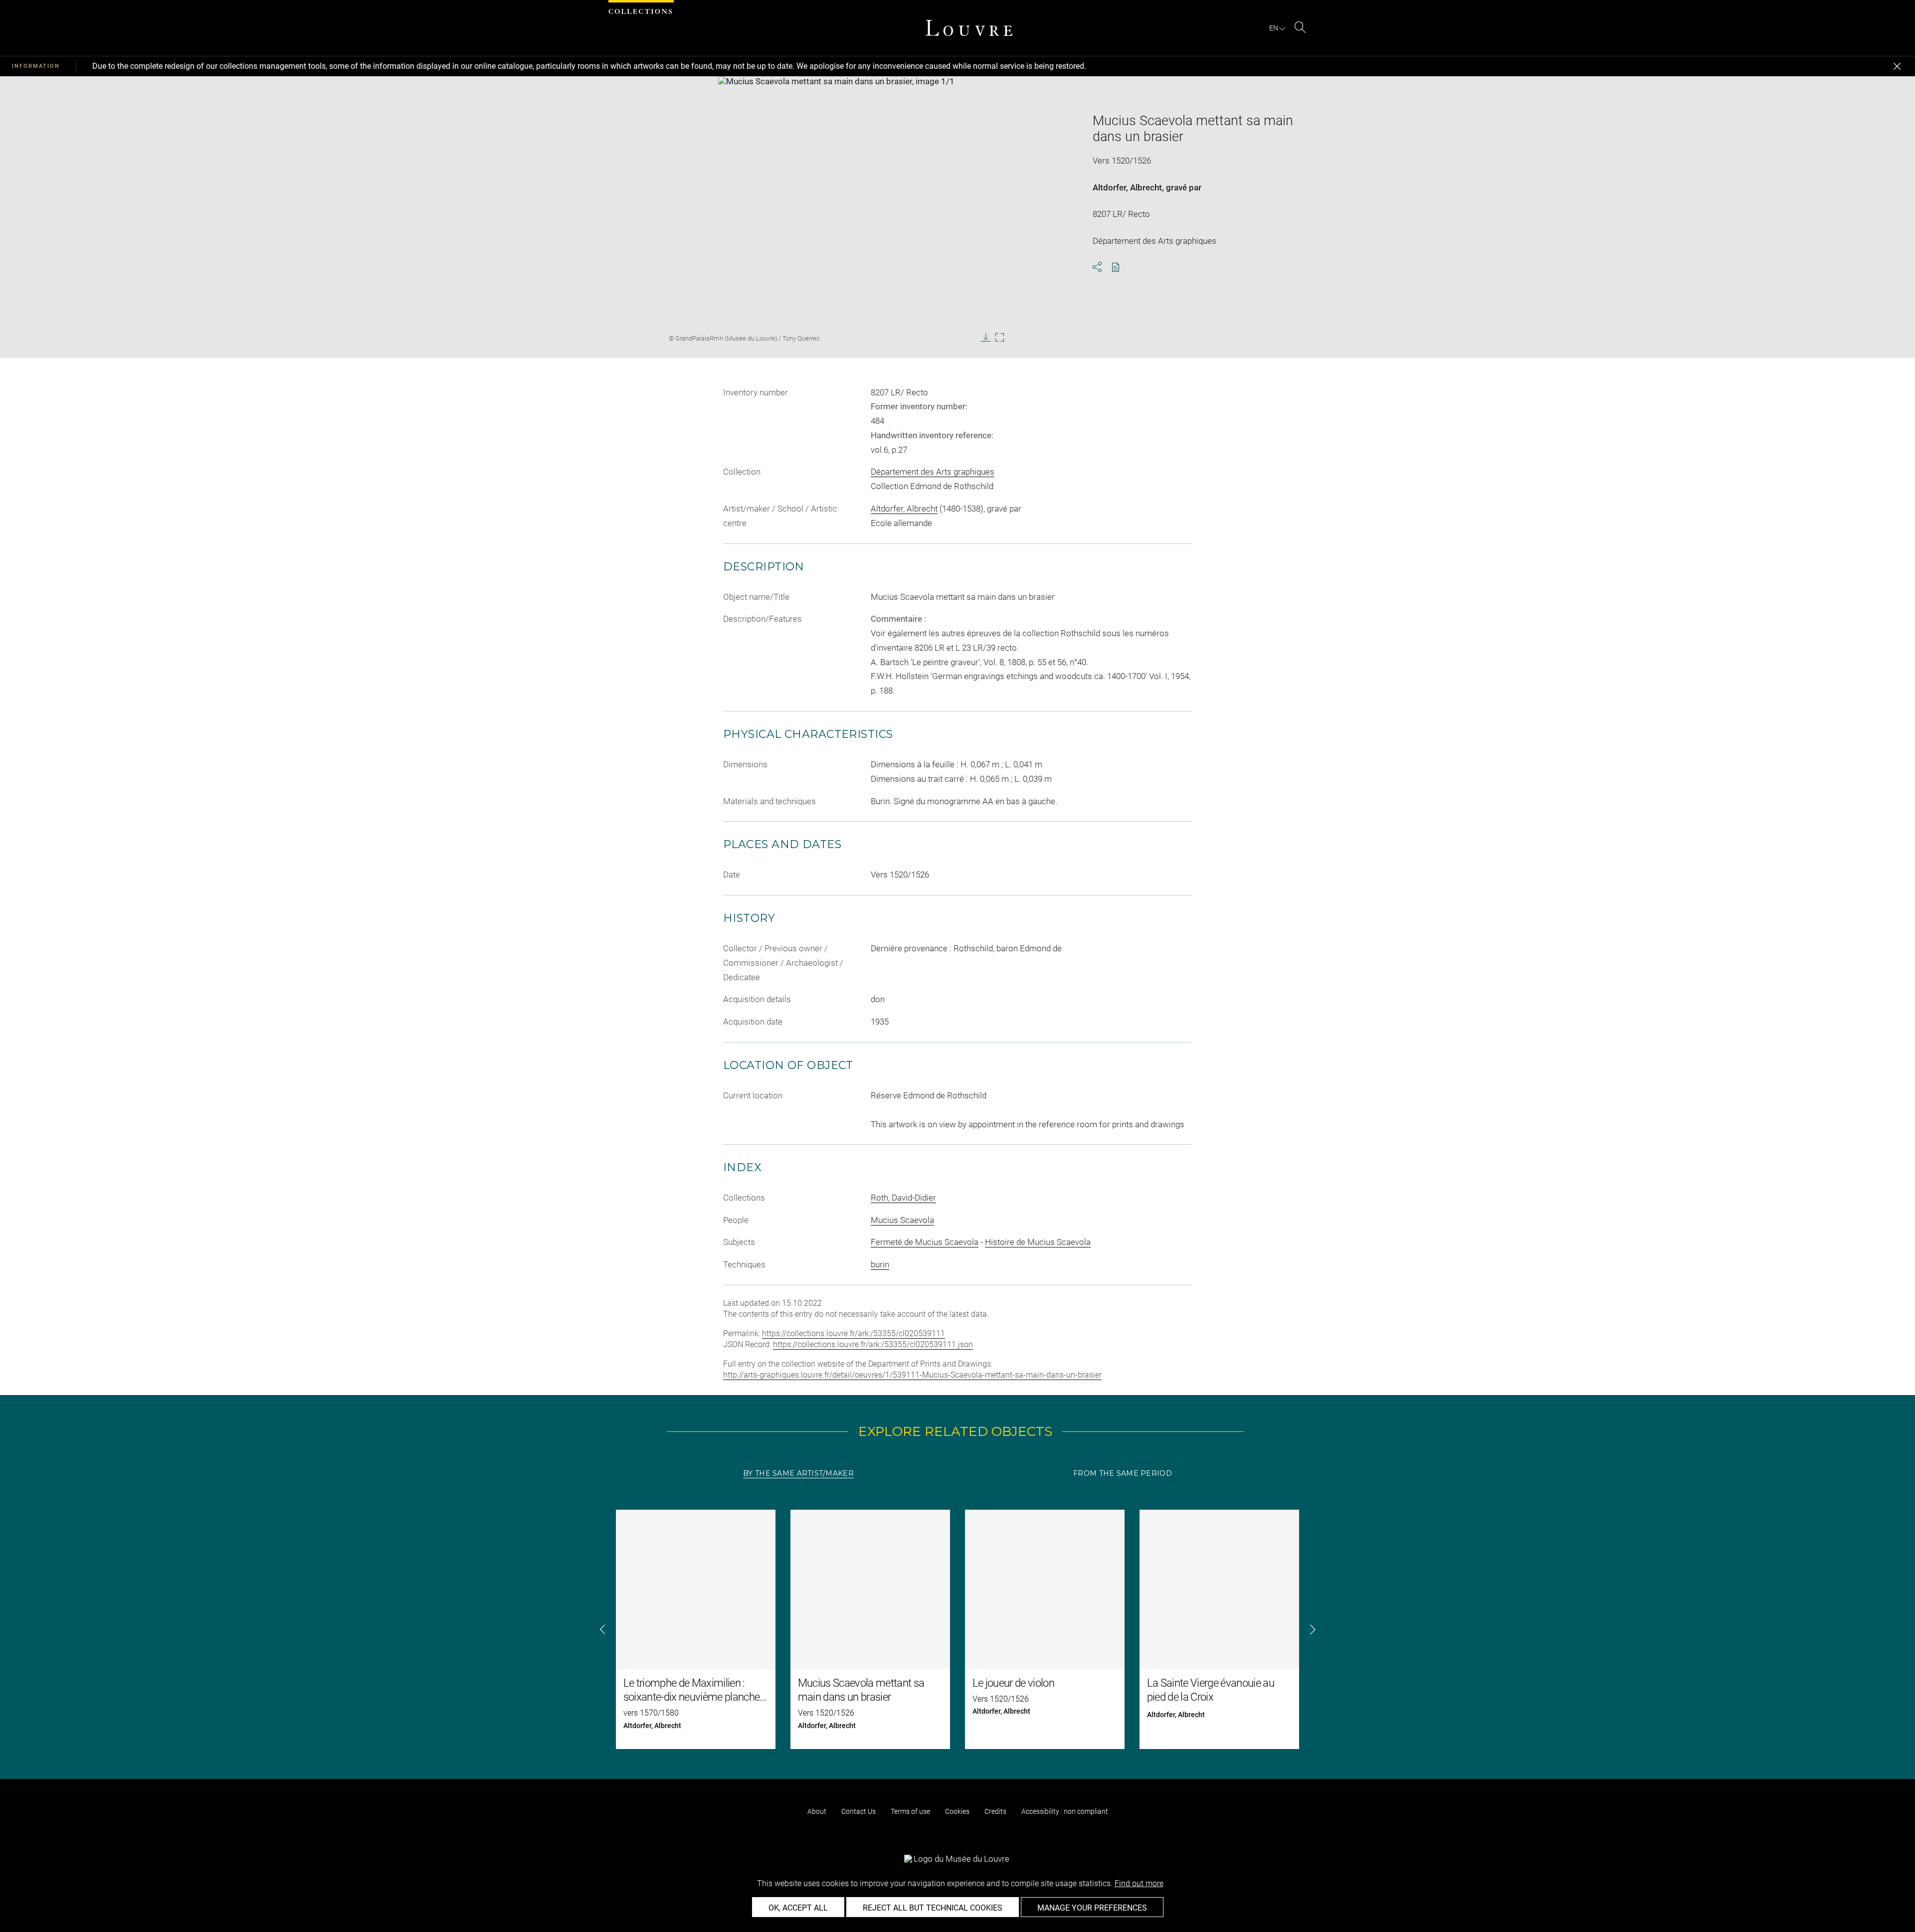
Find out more (1139, 1883)
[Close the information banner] (1897, 66)
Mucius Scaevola (902, 1220)
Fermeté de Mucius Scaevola (925, 1242)
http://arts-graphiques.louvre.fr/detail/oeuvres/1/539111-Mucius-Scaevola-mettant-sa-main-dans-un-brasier (912, 1375)
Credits (995, 1811)
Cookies (957, 1811)
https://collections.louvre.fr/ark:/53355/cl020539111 (854, 1333)
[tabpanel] (957, 1629)
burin (880, 1264)
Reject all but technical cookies (933, 1908)
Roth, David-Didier (903, 1198)
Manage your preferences (1092, 1908)
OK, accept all (798, 1908)
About (817, 1811)
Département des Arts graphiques (933, 472)
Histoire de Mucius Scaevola (1038, 1242)
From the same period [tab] (1123, 1473)
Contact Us (859, 1811)
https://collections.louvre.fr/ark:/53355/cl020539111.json (873, 1344)
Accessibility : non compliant (1065, 1811)
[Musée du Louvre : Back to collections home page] (969, 28)
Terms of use (910, 1811)
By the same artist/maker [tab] (798, 1473)
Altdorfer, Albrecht (1127, 187)
